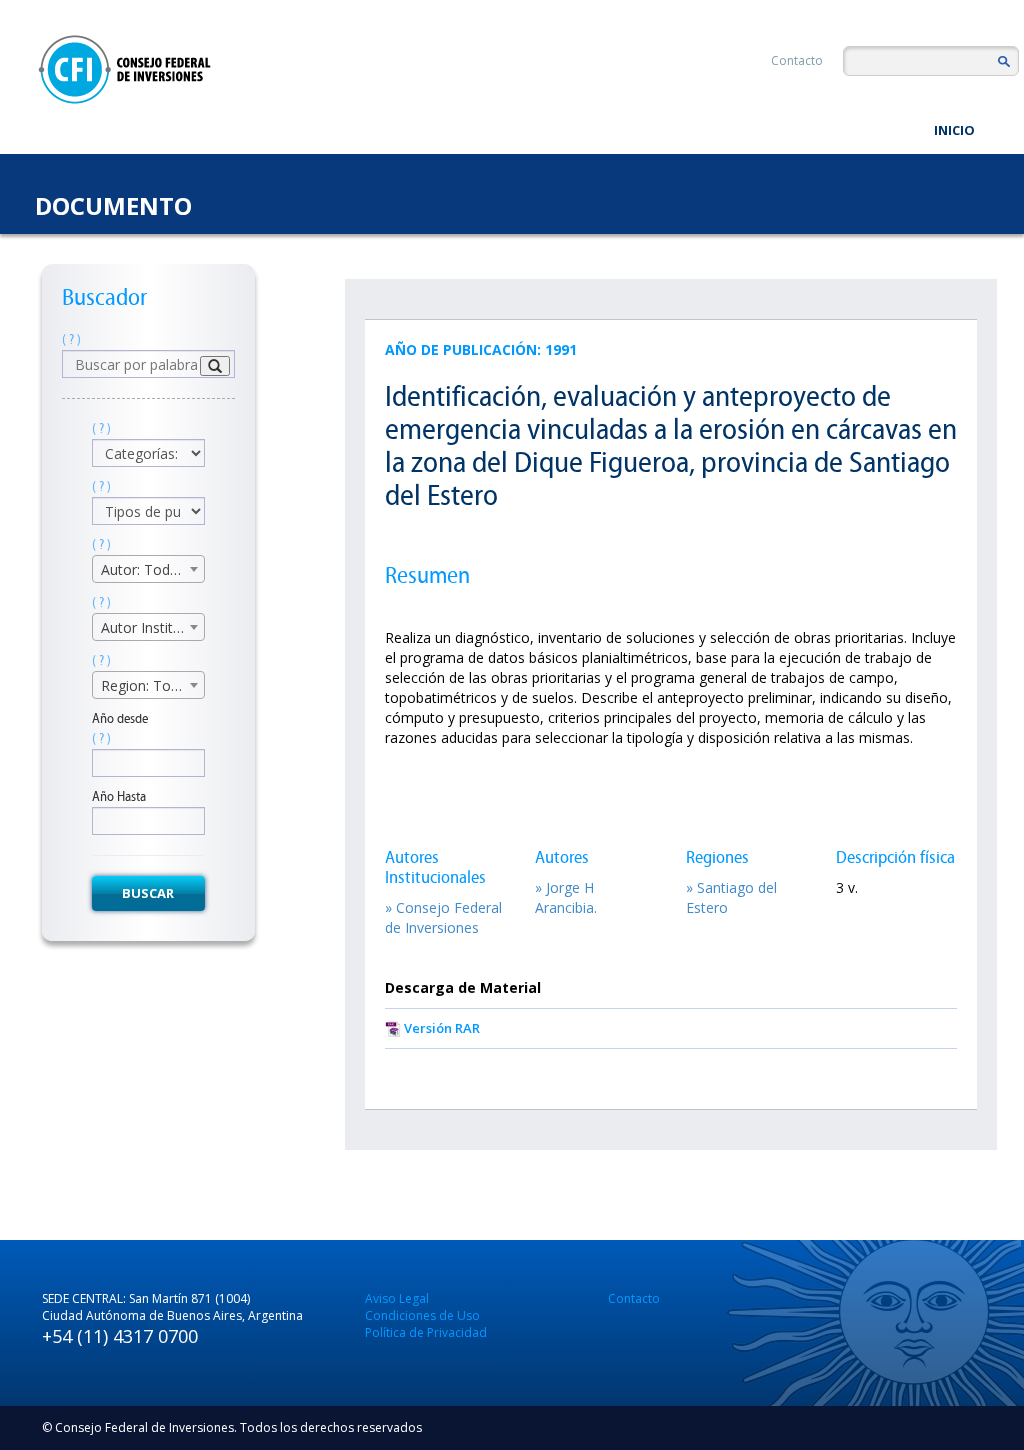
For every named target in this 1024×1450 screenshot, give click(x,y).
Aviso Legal (397, 1298)
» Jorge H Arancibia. (566, 897)
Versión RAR (442, 1028)
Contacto (797, 60)
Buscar (148, 893)
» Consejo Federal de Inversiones (443, 917)
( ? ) (71, 339)
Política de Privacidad (426, 1332)
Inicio (954, 130)
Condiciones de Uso (422, 1315)
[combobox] (148, 569)
